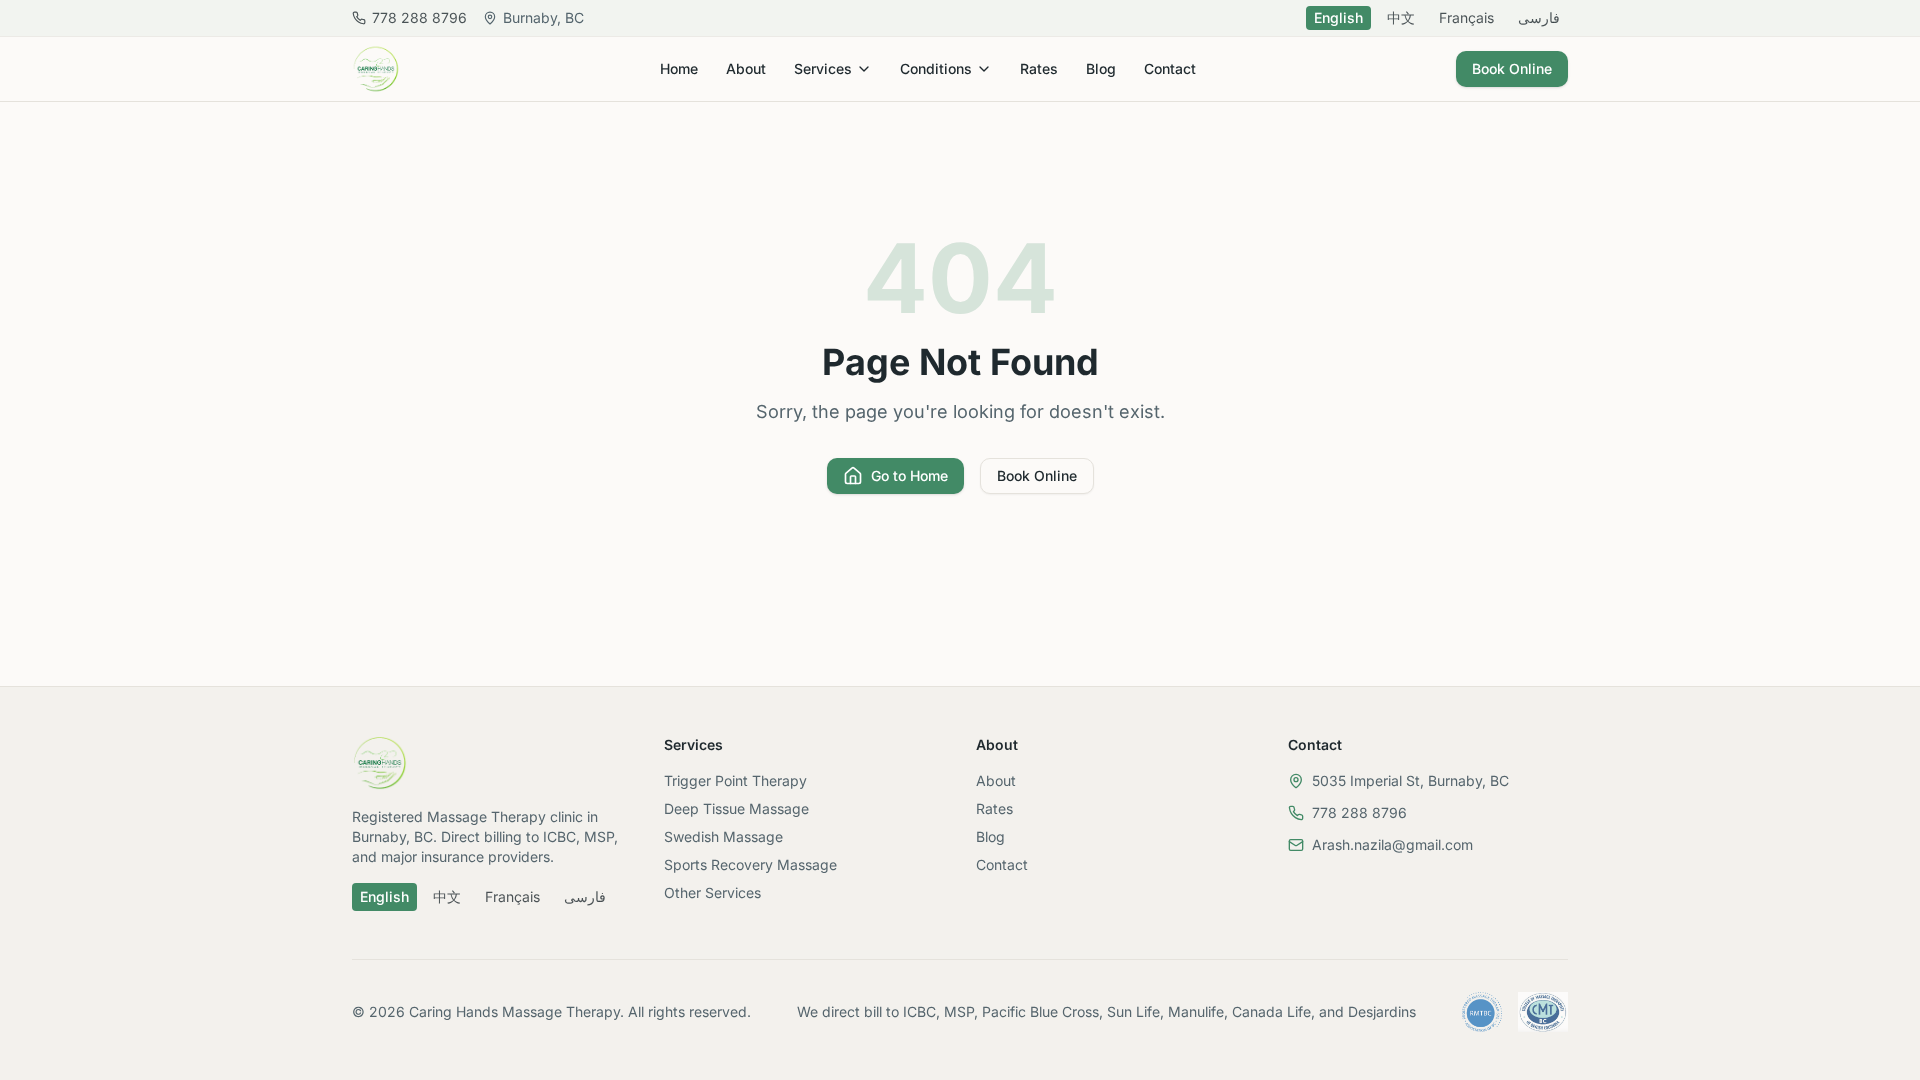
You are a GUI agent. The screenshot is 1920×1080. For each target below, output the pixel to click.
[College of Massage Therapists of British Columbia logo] (1543, 1012)
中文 (1401, 17)
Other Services (712, 892)
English (1338, 17)
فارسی (1539, 17)
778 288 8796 (1359, 812)
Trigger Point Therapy (735, 780)
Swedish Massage (723, 836)
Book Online (1512, 68)
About (746, 68)
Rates (1039, 68)
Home (679, 68)
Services (823, 68)
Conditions (936, 68)
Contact (1170, 68)
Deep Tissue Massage (736, 808)
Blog (1101, 68)
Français (1466, 17)
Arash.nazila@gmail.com (1392, 844)
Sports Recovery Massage (750, 864)
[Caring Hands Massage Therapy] (376, 69)
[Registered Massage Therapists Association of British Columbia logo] (1482, 1012)
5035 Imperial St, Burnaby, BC (1410, 780)
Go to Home (909, 475)
